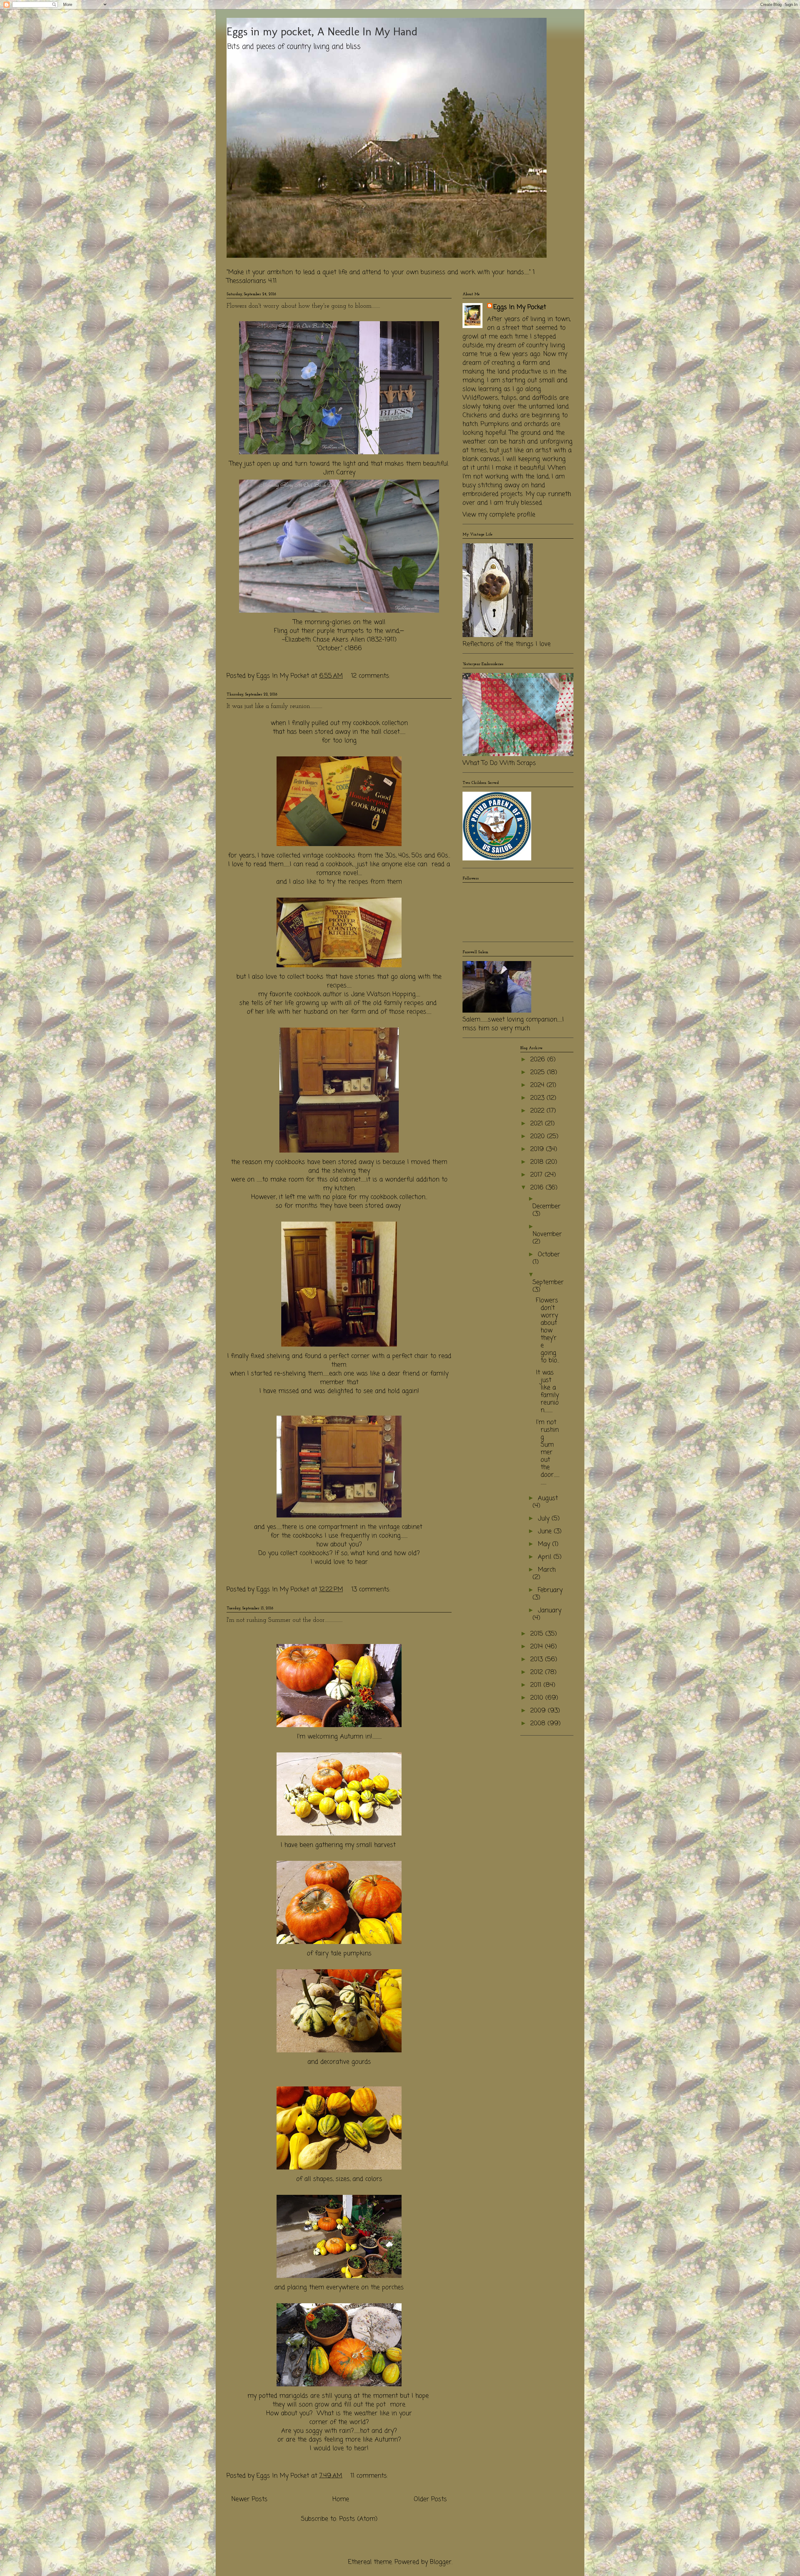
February (550, 1590)
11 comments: (370, 2476)
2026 (539, 1060)
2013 (538, 1659)
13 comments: (372, 1589)
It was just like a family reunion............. (274, 706)
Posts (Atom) (358, 2519)
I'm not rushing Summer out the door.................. (548, 1452)
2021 (538, 1124)
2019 (538, 1149)
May (545, 1544)
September (548, 1282)
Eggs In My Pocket (520, 307)
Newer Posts (249, 2499)
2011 (537, 1685)
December (547, 1206)
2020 (539, 1136)
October (549, 1255)
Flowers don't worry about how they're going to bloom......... (303, 306)
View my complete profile (499, 515)
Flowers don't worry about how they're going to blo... (547, 1330)
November (547, 1234)
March (547, 1570)
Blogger (441, 2562)
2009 (539, 1711)
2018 (538, 1162)
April (546, 1557)
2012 (538, 1672)
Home (341, 2499)
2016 (538, 1188)
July (545, 1519)
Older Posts (430, 2499)
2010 (538, 1698)
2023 (538, 1098)
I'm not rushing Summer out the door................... (285, 1620)
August (548, 1498)
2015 (538, 1634)
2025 (539, 1072)
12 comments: (372, 676)
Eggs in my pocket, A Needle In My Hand (322, 31)
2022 (538, 1111)
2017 (537, 1175)
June (546, 1531)
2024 (538, 1085)
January (550, 1610)
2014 (538, 1647)
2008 (539, 1724)
